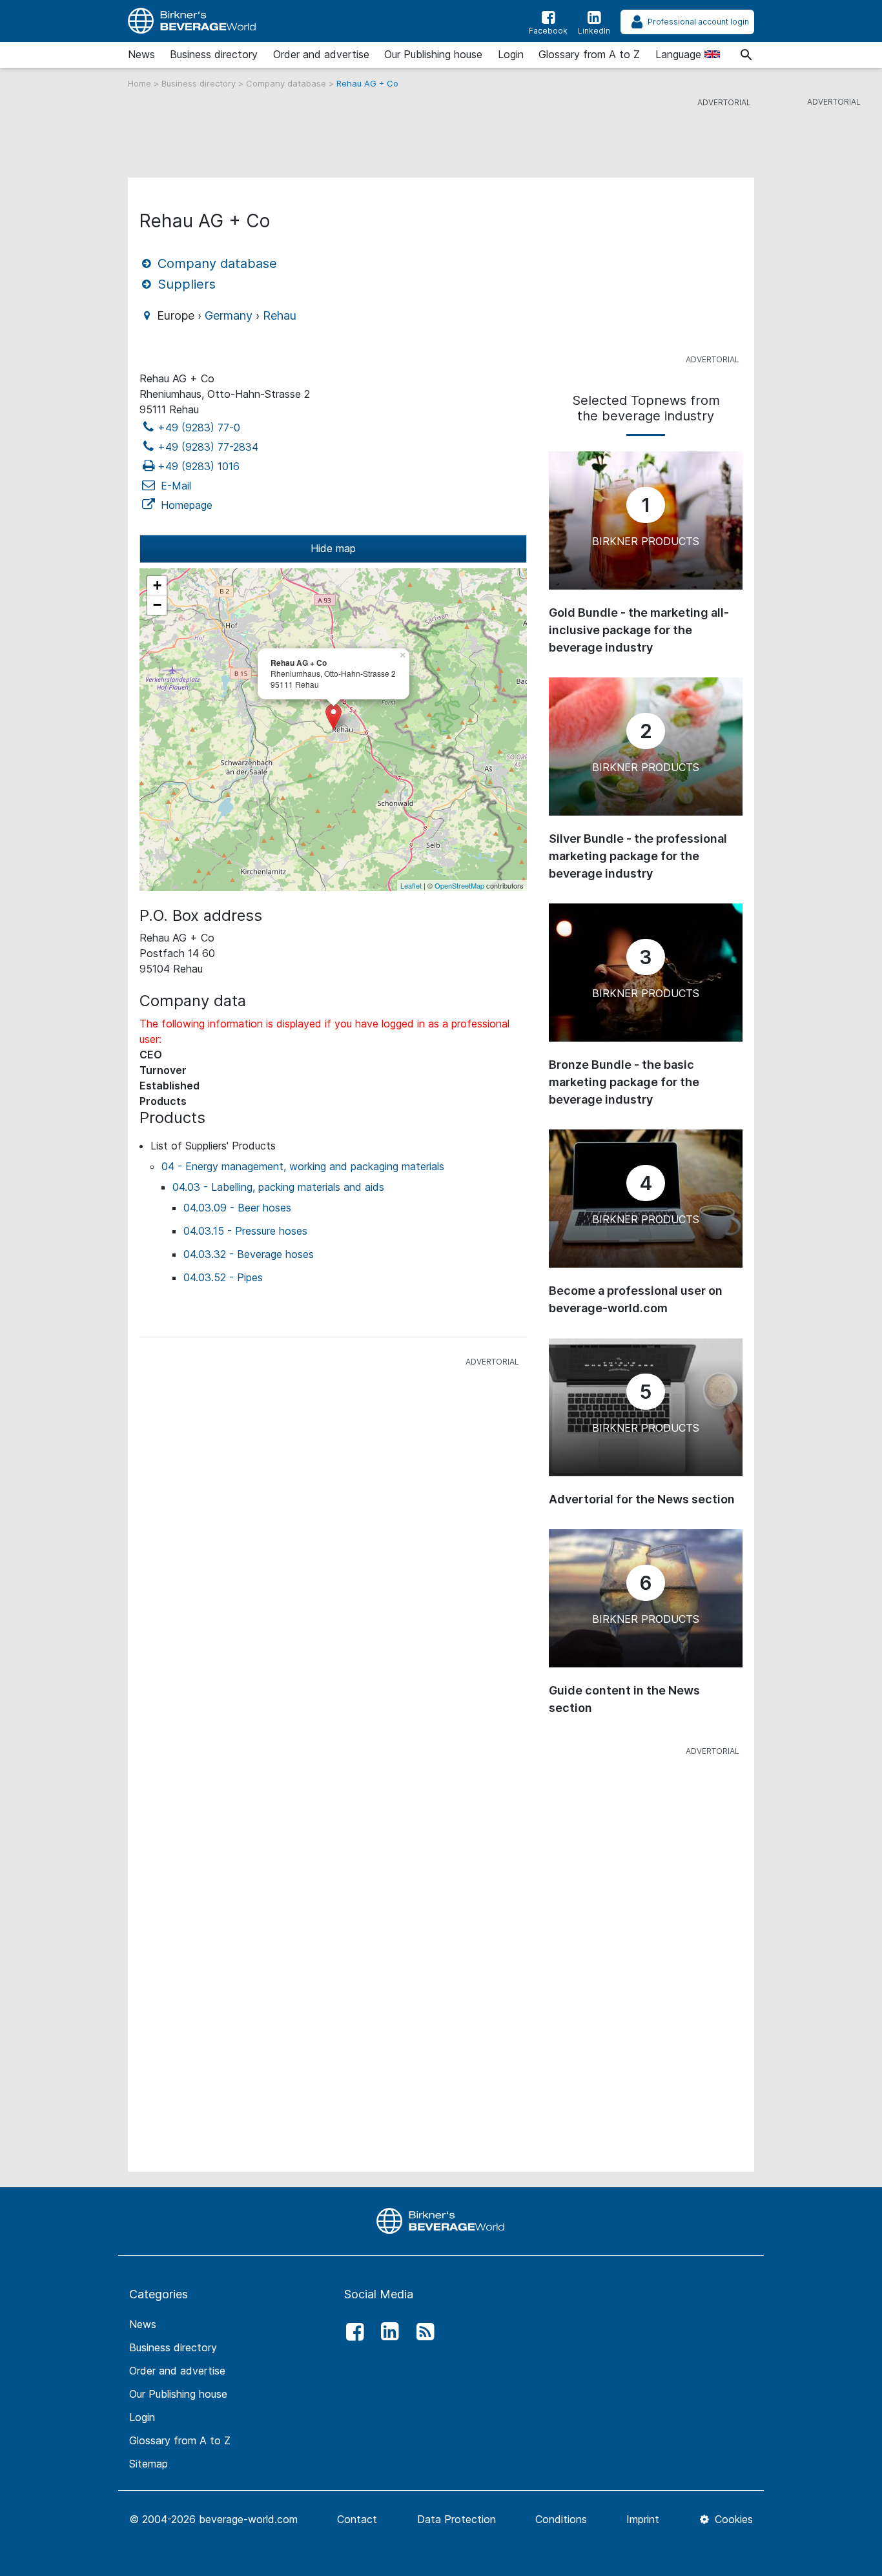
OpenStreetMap (459, 885)
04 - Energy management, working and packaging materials (303, 1166)
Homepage (185, 505)
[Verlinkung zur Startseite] (441, 2220)
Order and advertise (321, 54)
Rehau (280, 315)
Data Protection (456, 2519)
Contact (357, 2519)
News (141, 54)
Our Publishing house (433, 54)
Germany (229, 315)
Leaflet (411, 885)
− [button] (157, 605)
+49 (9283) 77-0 (199, 428)
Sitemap (149, 2464)
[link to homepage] (192, 21)
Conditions (561, 2519)
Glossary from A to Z (589, 54)
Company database (287, 83)
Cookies (732, 2519)
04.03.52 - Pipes (223, 1277)
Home (141, 83)
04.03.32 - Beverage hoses (249, 1254)
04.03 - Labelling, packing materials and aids (278, 1187)
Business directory (214, 54)
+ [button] (157, 585)
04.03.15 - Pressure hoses (245, 1231)
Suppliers (185, 284)
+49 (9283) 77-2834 (208, 447)
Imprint (643, 2519)
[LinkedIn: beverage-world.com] (387, 2332)
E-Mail (174, 486)
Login (511, 54)
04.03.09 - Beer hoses (237, 1208)
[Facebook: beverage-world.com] (351, 2332)
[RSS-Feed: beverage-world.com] (422, 2332)
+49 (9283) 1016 (199, 466)
